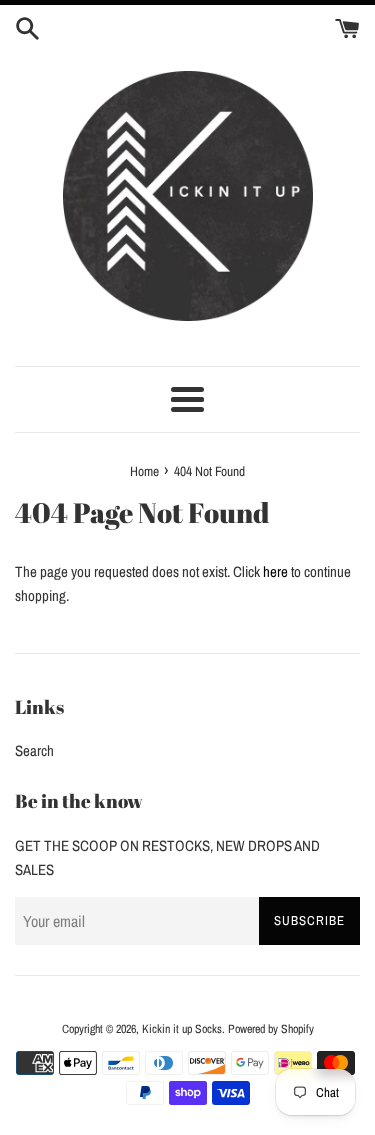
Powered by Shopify (271, 1029)
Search (34, 750)
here (275, 571)
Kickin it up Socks (182, 1029)
